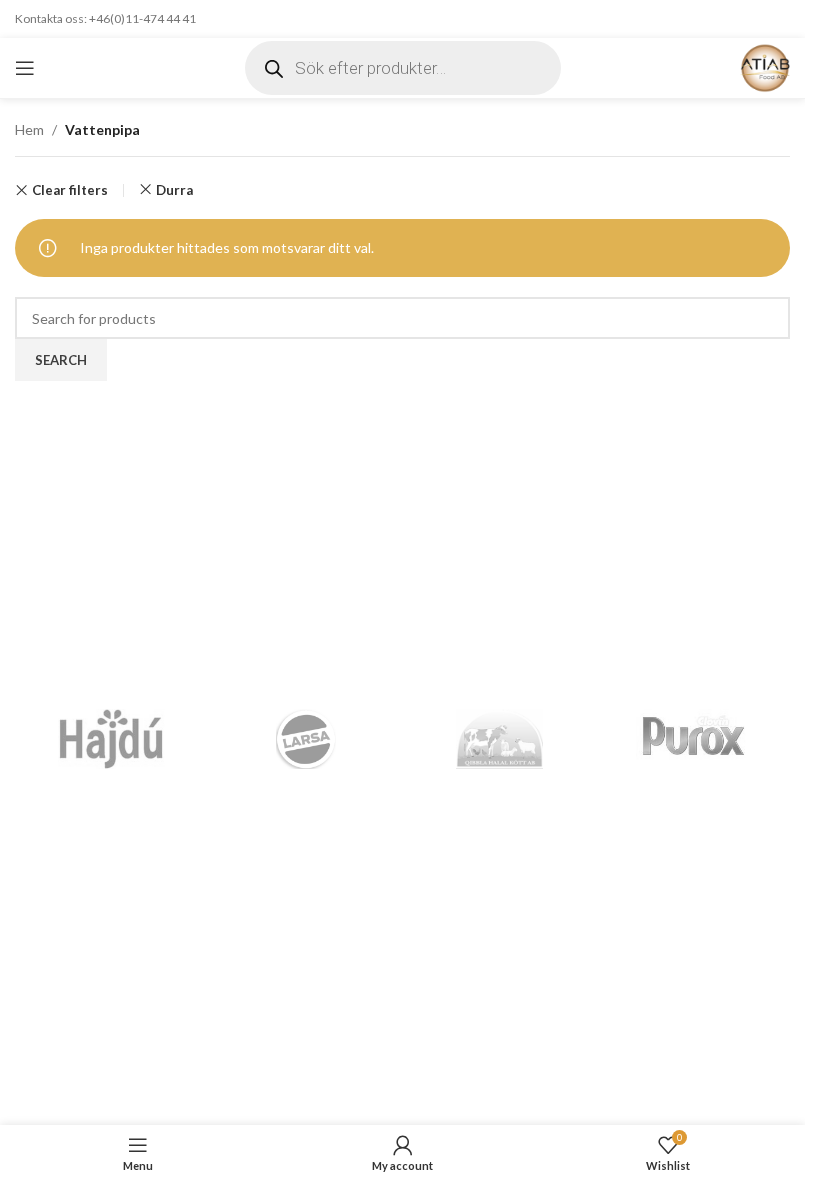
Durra (174, 190)
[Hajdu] (112, 739)
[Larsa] (306, 739)
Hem (29, 129)
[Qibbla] (500, 739)
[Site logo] (765, 66)
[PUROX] (693, 739)
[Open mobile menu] (25, 68)
